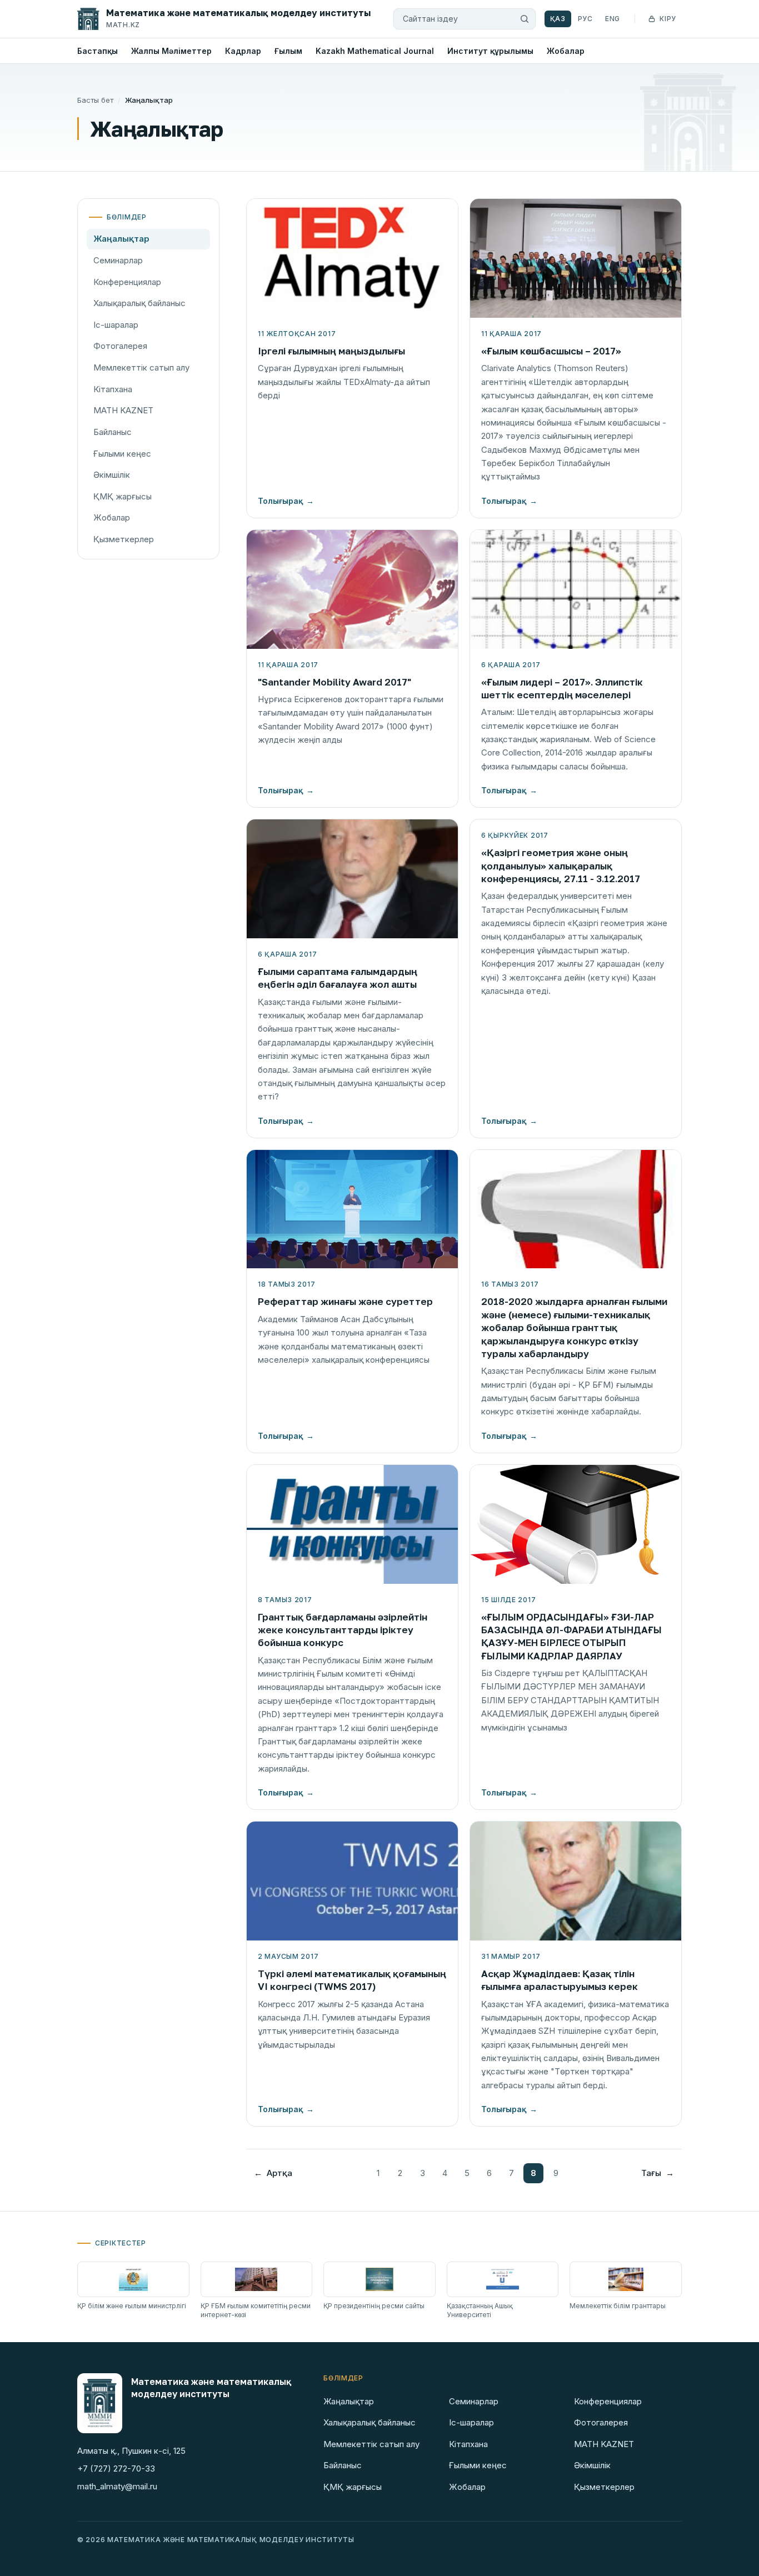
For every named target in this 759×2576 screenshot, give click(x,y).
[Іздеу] (525, 19)
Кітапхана (113, 389)
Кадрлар (243, 51)
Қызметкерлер (124, 539)
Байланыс (113, 432)
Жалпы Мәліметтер (171, 51)
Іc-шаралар (116, 325)
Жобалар (566, 51)
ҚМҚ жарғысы (123, 496)
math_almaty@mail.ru (117, 2486)
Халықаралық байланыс (139, 303)
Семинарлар (118, 260)
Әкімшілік (112, 475)
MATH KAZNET (123, 410)
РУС (585, 19)
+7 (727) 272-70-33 (116, 2469)
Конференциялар (127, 282)
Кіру (668, 19)
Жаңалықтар (121, 239)
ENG (613, 19)
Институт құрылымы (490, 51)
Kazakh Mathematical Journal (375, 51)
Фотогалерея (120, 346)
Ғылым (288, 51)
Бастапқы (98, 51)
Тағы (658, 2173)
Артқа (273, 2173)
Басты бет (95, 100)
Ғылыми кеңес (122, 454)
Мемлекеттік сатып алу (141, 367)
